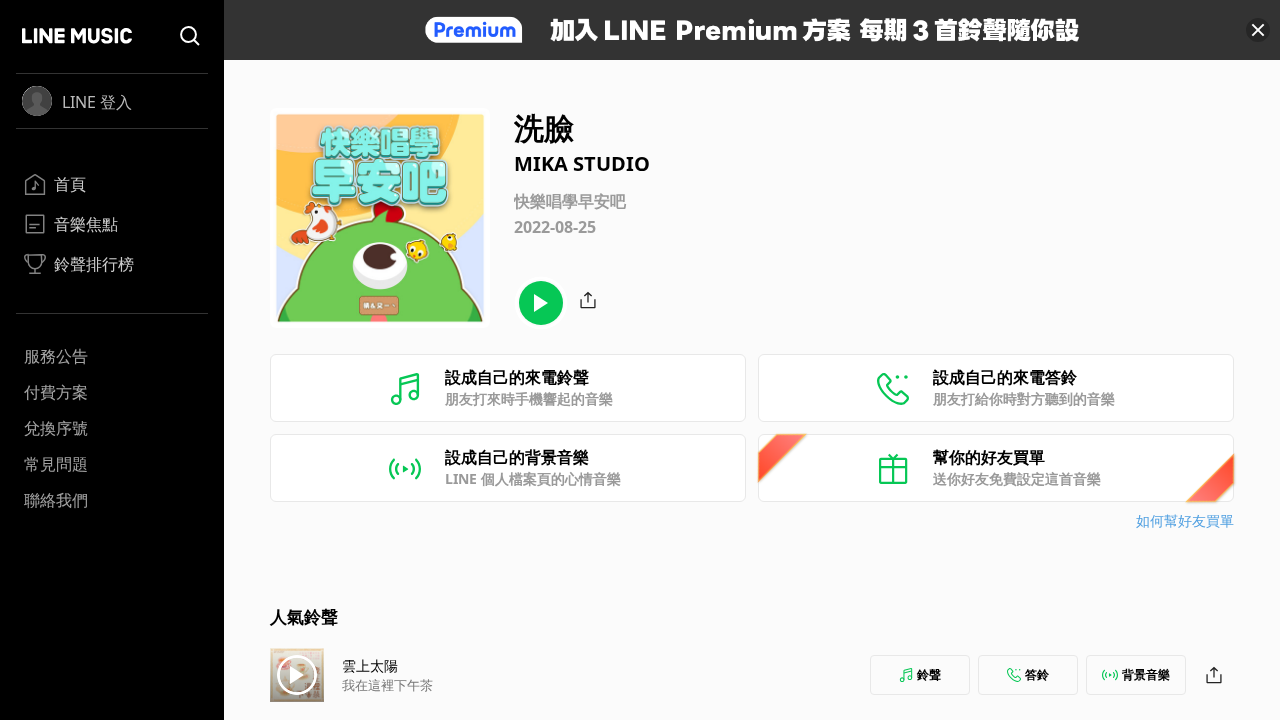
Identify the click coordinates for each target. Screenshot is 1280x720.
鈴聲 (929, 674)
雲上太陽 (370, 665)
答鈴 (1037, 674)
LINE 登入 (97, 102)
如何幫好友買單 (1185, 520)
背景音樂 (1146, 674)
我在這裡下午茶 (387, 685)
